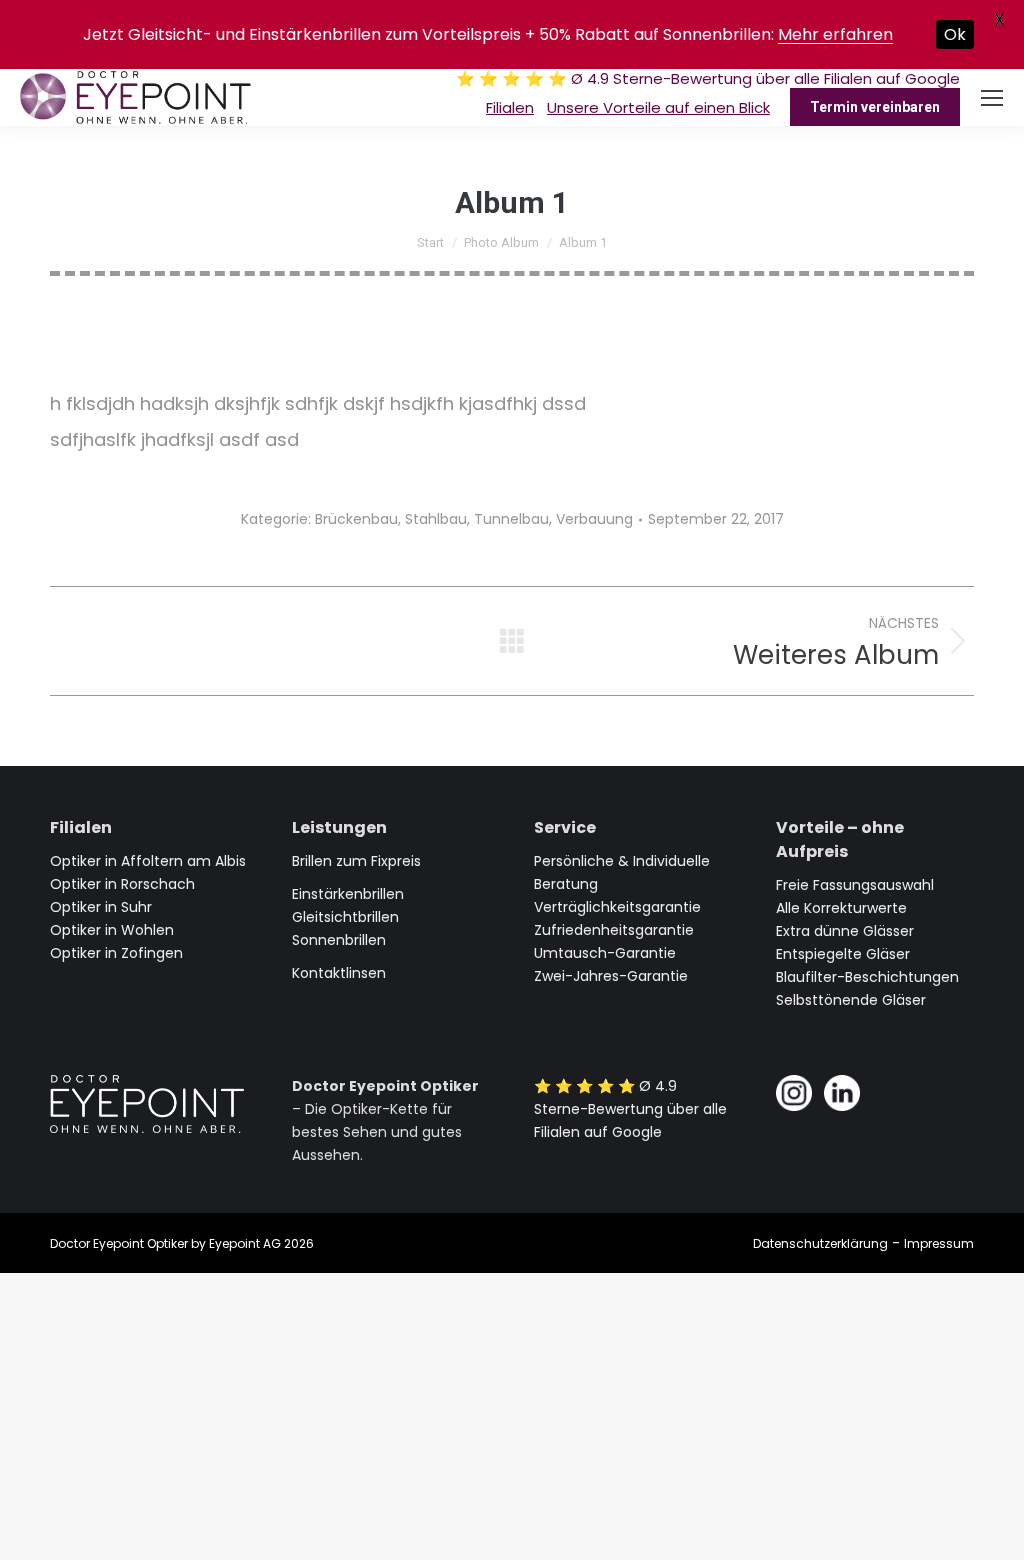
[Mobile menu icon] (992, 98)
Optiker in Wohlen (112, 930)
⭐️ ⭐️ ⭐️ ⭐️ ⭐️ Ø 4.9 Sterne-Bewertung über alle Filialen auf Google (708, 78)
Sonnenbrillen (339, 940)
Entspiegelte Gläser (843, 954)
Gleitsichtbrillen (345, 917)
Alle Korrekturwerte (841, 908)
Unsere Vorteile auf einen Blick (658, 107)
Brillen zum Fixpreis (356, 861)
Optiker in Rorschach (122, 884)
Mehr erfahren (835, 34)
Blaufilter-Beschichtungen (867, 977)
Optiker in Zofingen (116, 953)
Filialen (510, 107)
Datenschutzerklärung (820, 1243)
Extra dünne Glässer (845, 931)
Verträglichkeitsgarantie (617, 907)
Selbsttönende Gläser (851, 1000)
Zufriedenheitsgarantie (614, 930)
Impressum (939, 1243)
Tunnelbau (511, 519)
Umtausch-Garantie (605, 953)
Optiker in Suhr (101, 907)
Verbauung (594, 519)
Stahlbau (436, 519)
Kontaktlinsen (339, 973)
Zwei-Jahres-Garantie (611, 976)
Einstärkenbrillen (348, 894)
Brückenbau (356, 519)
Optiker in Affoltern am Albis (148, 861)
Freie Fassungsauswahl (855, 885)
